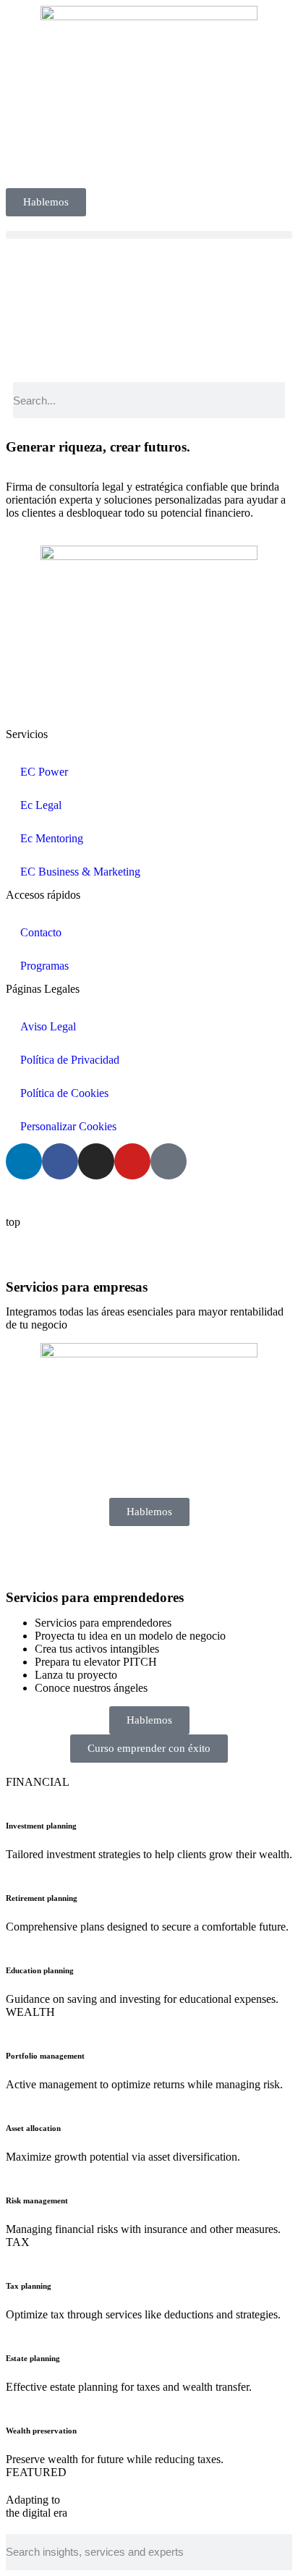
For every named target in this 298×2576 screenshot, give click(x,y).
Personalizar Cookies (68, 1126)
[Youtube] (132, 1161)
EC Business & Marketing (80, 872)
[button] (149, 235)
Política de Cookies (64, 1093)
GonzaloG (113, 1197)
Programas (44, 966)
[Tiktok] (169, 1161)
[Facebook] (60, 1161)
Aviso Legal (48, 1026)
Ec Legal (41, 805)
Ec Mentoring (52, 838)
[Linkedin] (24, 1161)
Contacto (41, 932)
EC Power (44, 772)
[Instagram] (96, 1161)
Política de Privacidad (70, 1060)
